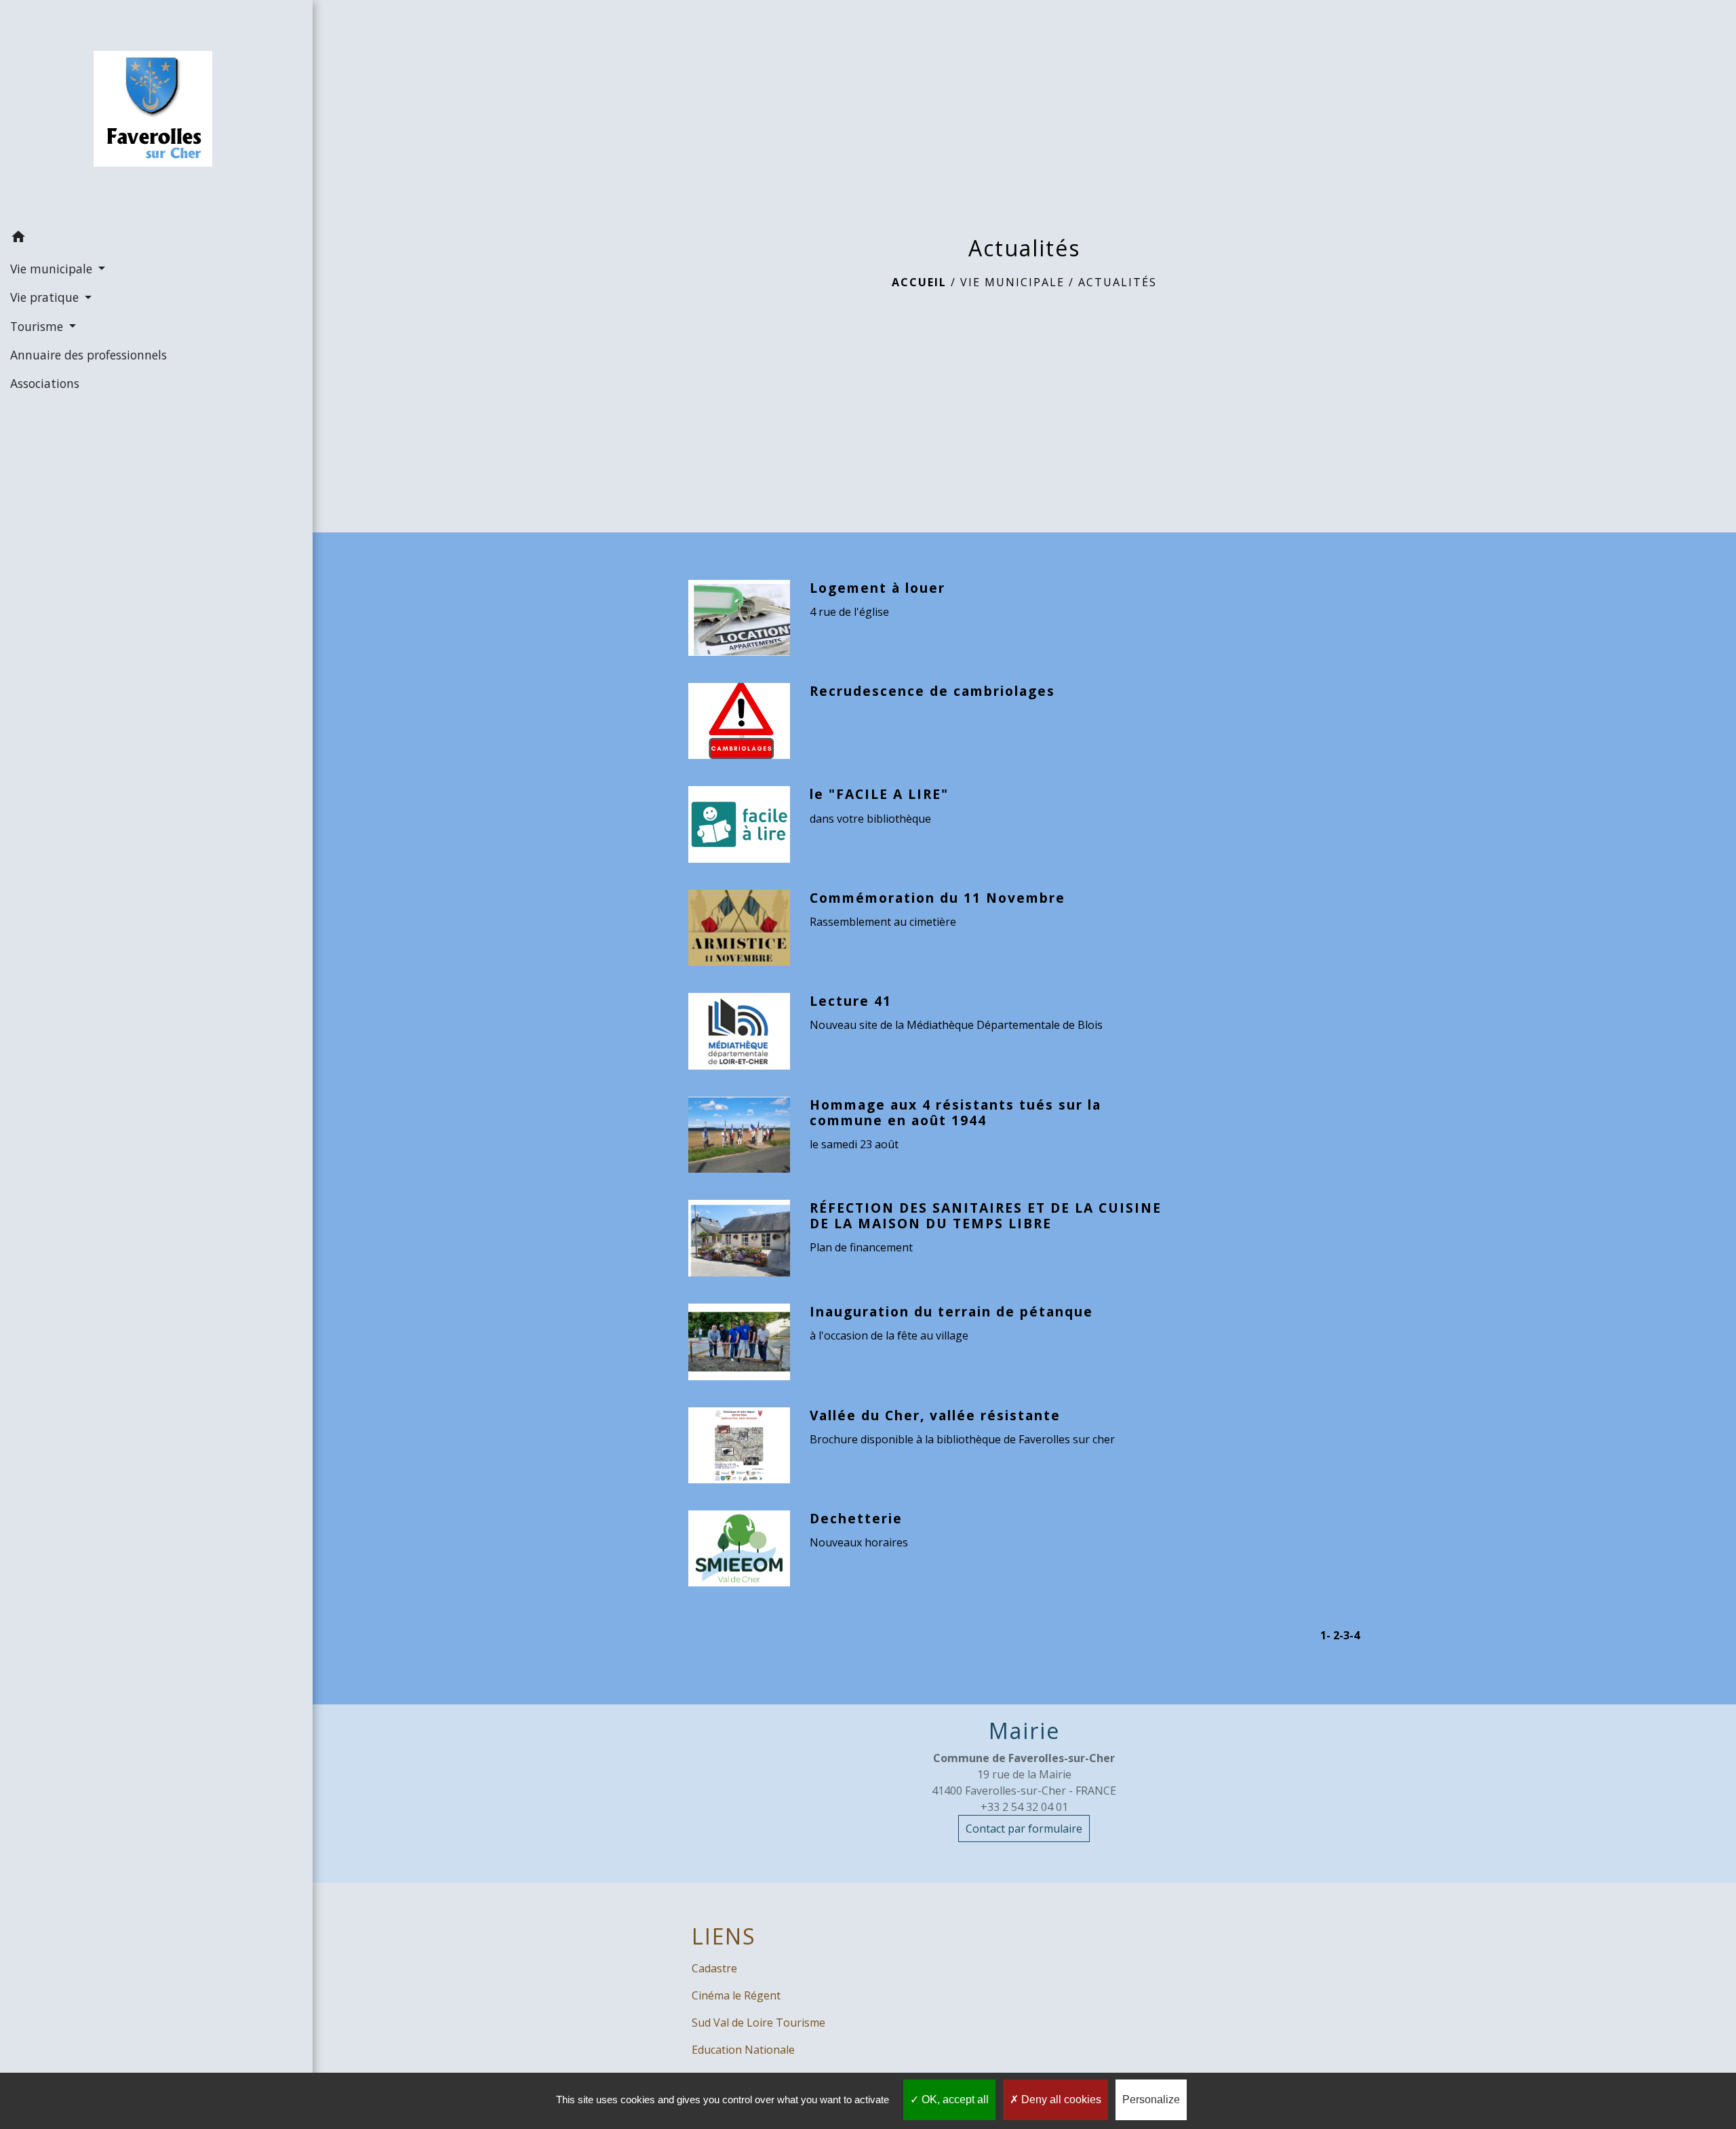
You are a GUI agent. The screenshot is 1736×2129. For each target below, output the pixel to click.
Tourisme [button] (38, 326)
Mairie (1024, 1731)
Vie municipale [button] (53, 269)
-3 (1344, 1635)
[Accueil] (156, 112)
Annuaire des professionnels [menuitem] (88, 355)
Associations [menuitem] (45, 383)
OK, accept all (954, 2099)
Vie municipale (1012, 282)
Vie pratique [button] (46, 297)
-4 (1355, 1635)
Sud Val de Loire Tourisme (758, 2023)
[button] (156, 239)
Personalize (1151, 2099)
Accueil (919, 282)
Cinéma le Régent (736, 1995)
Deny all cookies (1060, 2099)
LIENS (724, 1936)
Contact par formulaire (1024, 1829)
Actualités (1118, 282)
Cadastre (714, 1968)
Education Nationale (743, 2050)
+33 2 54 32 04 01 (1024, 1807)
